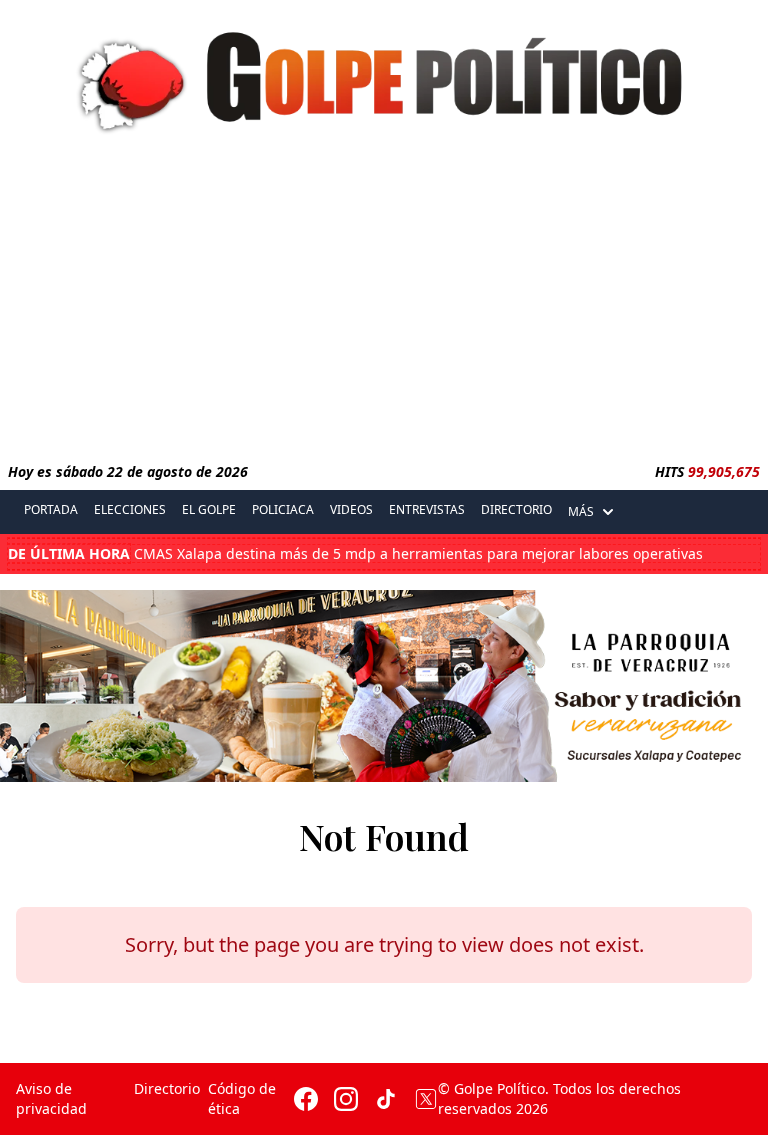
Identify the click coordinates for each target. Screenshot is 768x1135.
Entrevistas (427, 509)
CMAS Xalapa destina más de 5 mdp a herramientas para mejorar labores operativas (355, 554)
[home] (384, 77)
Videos (351, 509)
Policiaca (283, 509)
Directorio (516, 509)
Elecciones (130, 509)
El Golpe (209, 509)
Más (581, 511)
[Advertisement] (384, 304)
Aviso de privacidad (51, 1098)
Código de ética (242, 1098)
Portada (51, 509)
